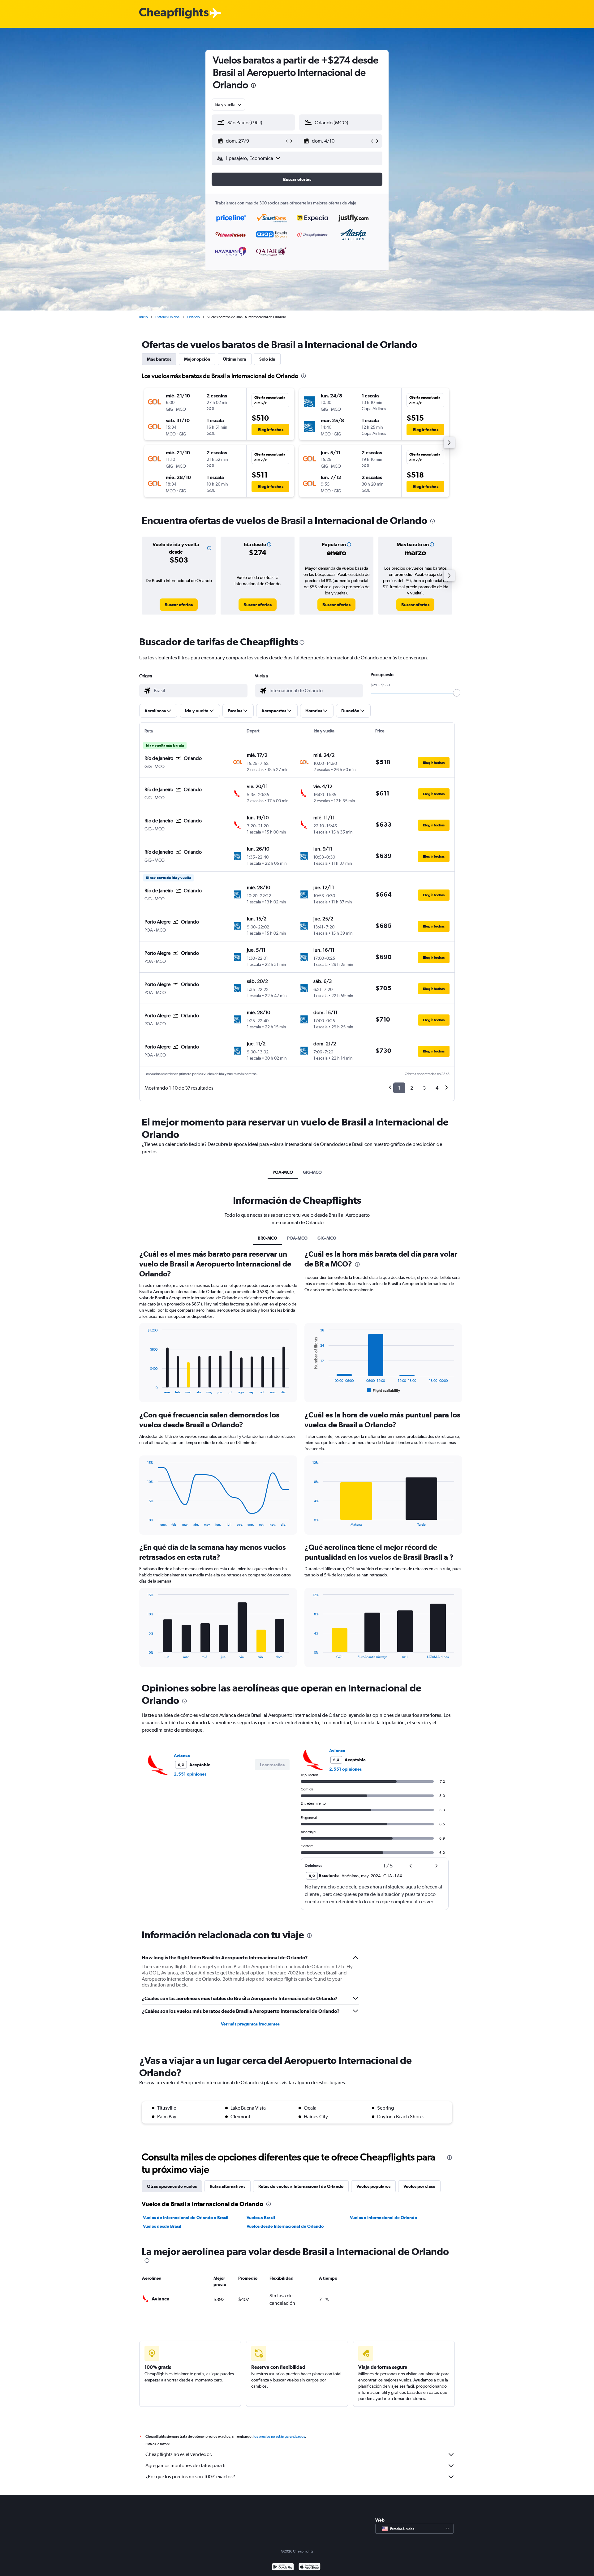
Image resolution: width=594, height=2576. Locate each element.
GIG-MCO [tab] (312, 1172)
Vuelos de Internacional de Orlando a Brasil (186, 2218)
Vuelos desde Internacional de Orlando (285, 2226)
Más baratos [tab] (159, 359)
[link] (179, 605)
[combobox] (228, 105)
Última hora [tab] (235, 359)
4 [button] (437, 1088)
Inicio (144, 317)
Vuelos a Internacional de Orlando (383, 2218)
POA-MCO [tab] (283, 1172)
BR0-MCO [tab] (267, 1238)
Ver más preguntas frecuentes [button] (250, 2024)
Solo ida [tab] (267, 359)
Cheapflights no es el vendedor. (179, 2454)
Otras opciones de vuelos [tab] (172, 2186)
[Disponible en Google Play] (283, 2567)
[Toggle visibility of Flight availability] (384, 1391)
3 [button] (424, 1088)
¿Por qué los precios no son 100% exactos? (190, 2477)
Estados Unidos (167, 317)
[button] (253, 86)
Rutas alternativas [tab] (228, 2186)
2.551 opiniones (190, 1774)
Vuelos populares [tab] (373, 2186)
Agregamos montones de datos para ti (185, 2465)
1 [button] (399, 1088)
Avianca (182, 1755)
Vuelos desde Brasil (162, 2226)
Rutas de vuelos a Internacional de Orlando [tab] (301, 2186)
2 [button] (412, 1088)
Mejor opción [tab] (197, 359)
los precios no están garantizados (279, 2437)
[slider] (457, 693)
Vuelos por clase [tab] (419, 2186)
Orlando (193, 317)
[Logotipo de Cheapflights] (174, 13)
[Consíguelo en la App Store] (310, 2567)
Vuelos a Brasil (261, 2218)
